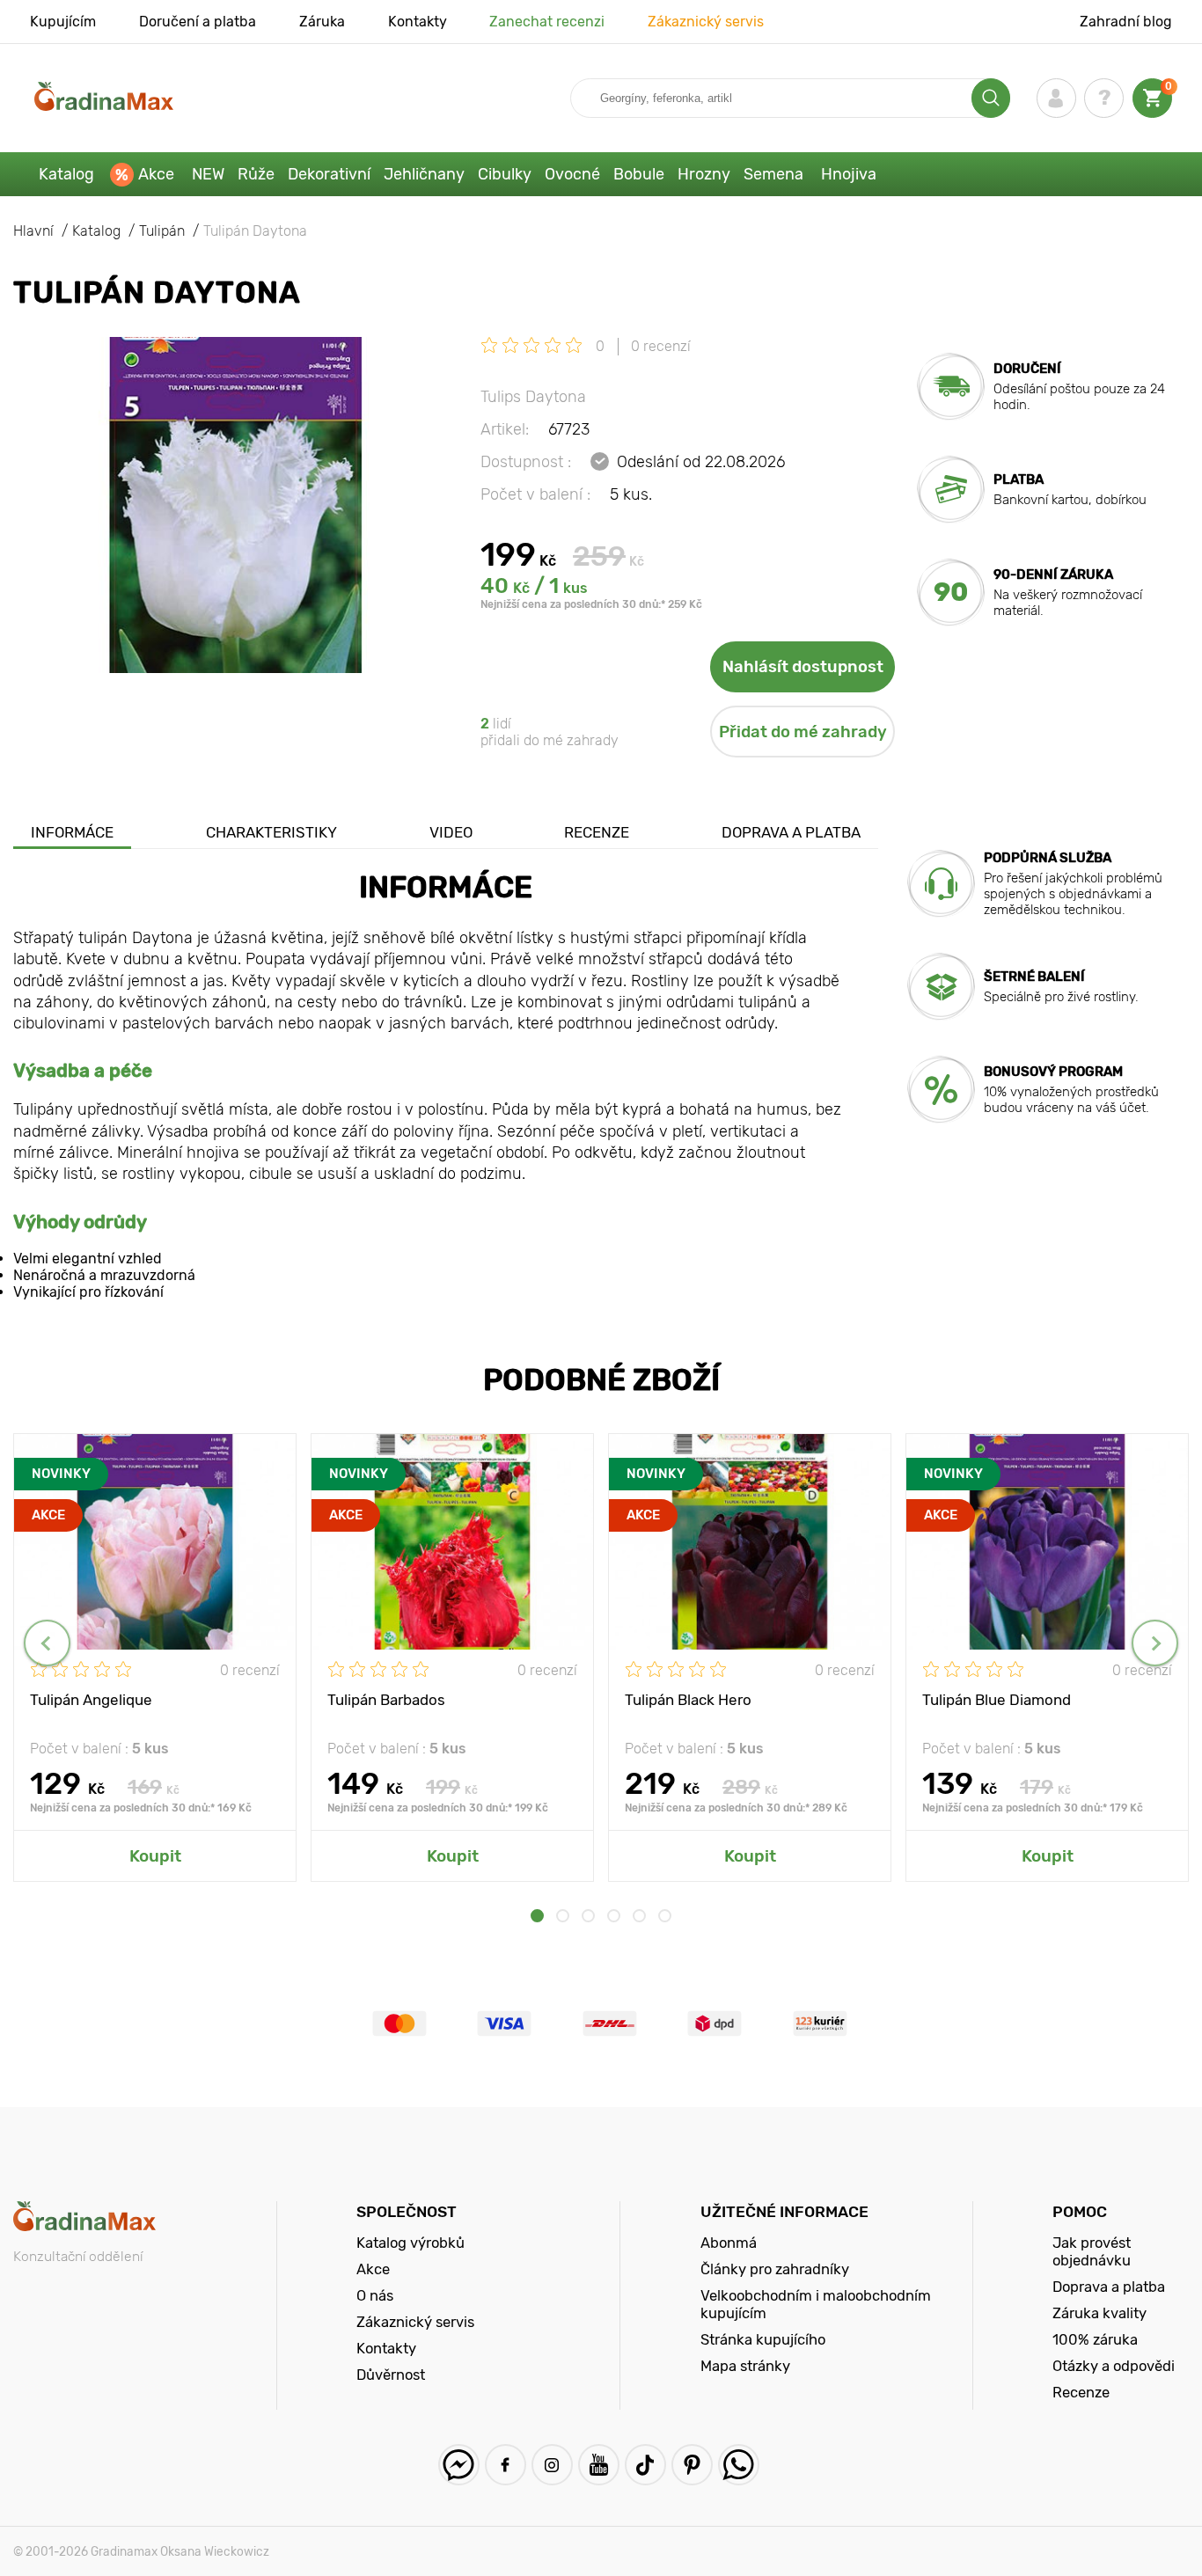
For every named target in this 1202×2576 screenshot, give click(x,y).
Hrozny (704, 174)
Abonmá (729, 2243)
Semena (773, 174)
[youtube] (599, 2465)
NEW (208, 174)
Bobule (639, 174)
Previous (47, 1643)
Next (1155, 1643)
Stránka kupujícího (763, 2339)
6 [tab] (665, 1916)
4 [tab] (614, 1916)
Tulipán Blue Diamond (997, 1700)
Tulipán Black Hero (688, 1700)
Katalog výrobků (410, 2243)
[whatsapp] (739, 2465)
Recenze (597, 832)
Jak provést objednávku (1092, 2251)
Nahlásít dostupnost (803, 667)
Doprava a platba (791, 832)
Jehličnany (424, 174)
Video (451, 832)
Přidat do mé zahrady (803, 732)
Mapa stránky (745, 2366)
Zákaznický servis (706, 22)
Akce (156, 174)
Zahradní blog (1126, 22)
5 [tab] (639, 1916)
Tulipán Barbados (386, 1700)
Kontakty (418, 22)
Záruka (322, 22)
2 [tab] (563, 1916)
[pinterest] (692, 2465)
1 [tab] (537, 1916)
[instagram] (552, 2465)
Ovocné (572, 174)
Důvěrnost (391, 2375)
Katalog (66, 174)
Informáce (72, 832)
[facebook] (506, 2465)
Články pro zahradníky (775, 2269)
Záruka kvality (1099, 2313)
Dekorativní (329, 174)
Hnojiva (849, 174)
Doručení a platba (198, 22)
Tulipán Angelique (91, 1700)
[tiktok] (645, 2465)
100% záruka (1095, 2339)
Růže (256, 174)
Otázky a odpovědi (1114, 2366)
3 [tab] (588, 1916)
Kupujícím (63, 22)
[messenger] (459, 2465)
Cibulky (505, 174)
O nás (375, 2295)
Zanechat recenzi (547, 22)
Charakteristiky (271, 832)
